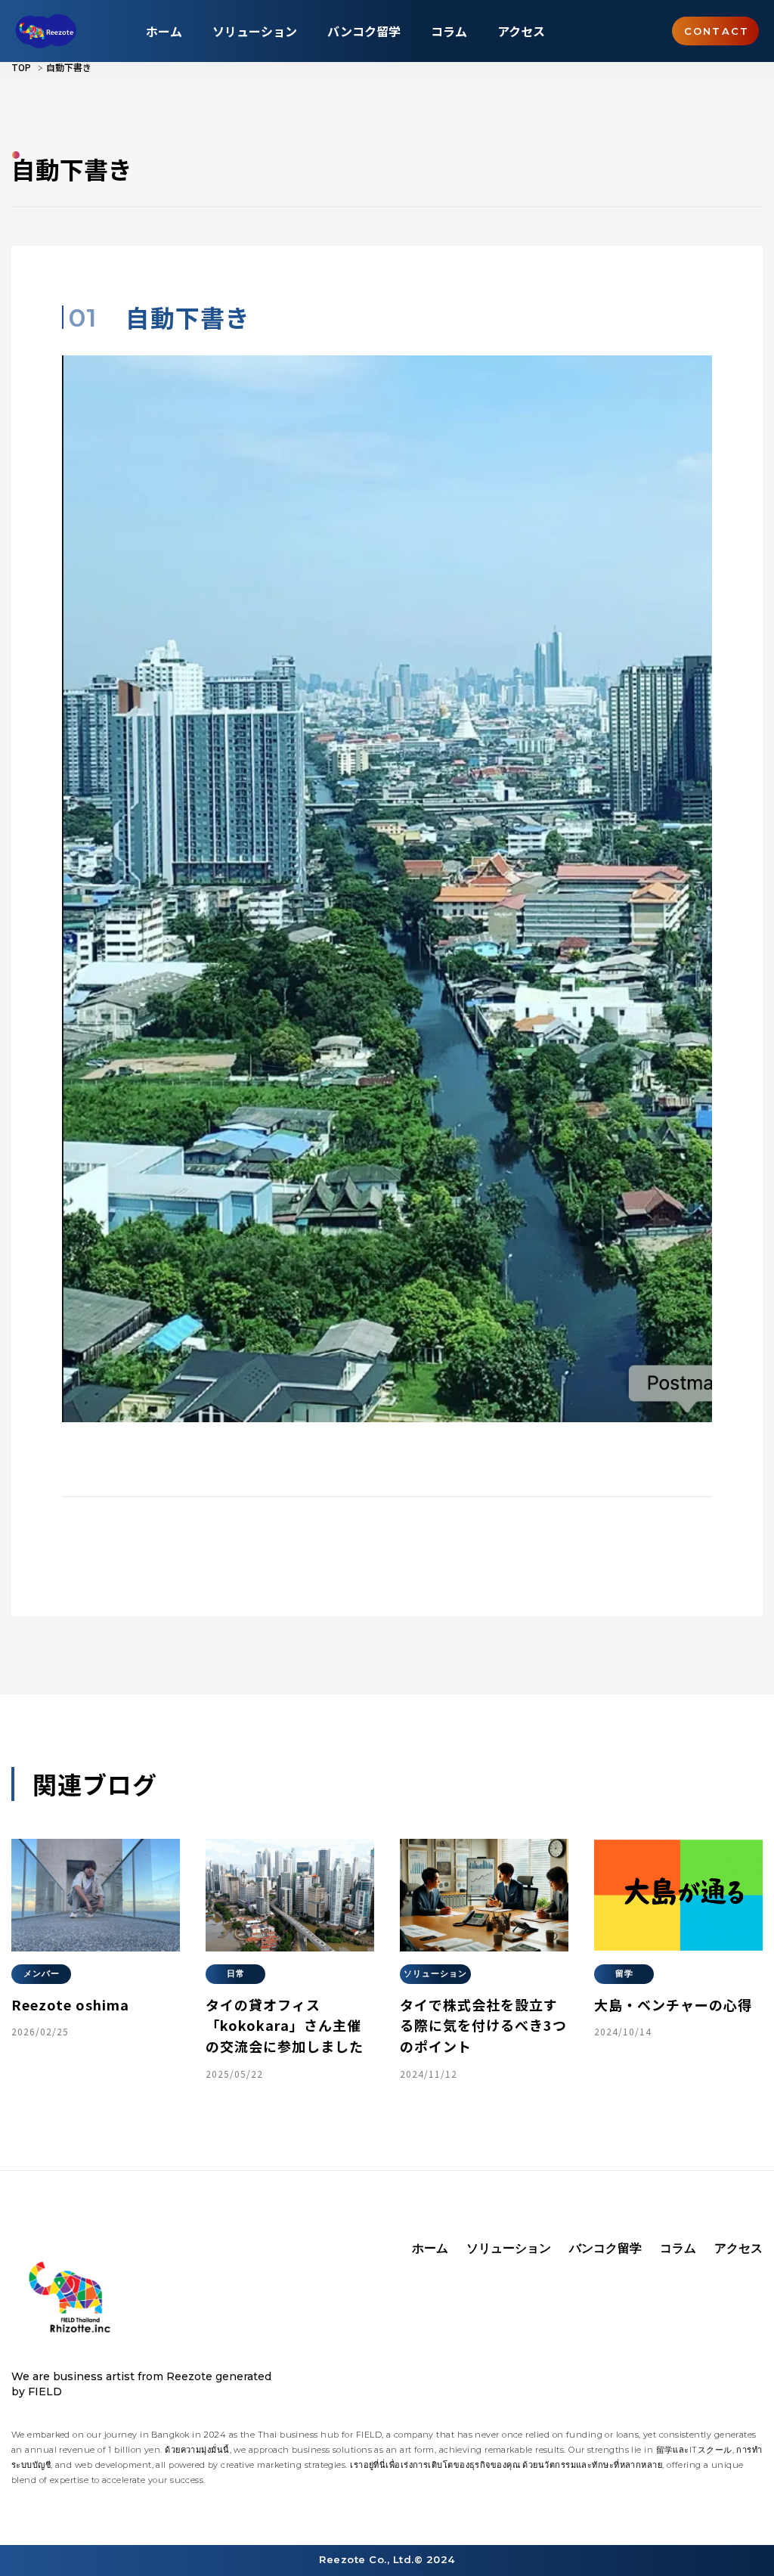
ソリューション (255, 31)
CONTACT (717, 31)
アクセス (521, 31)
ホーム (164, 31)
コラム (449, 31)
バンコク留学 (364, 31)
